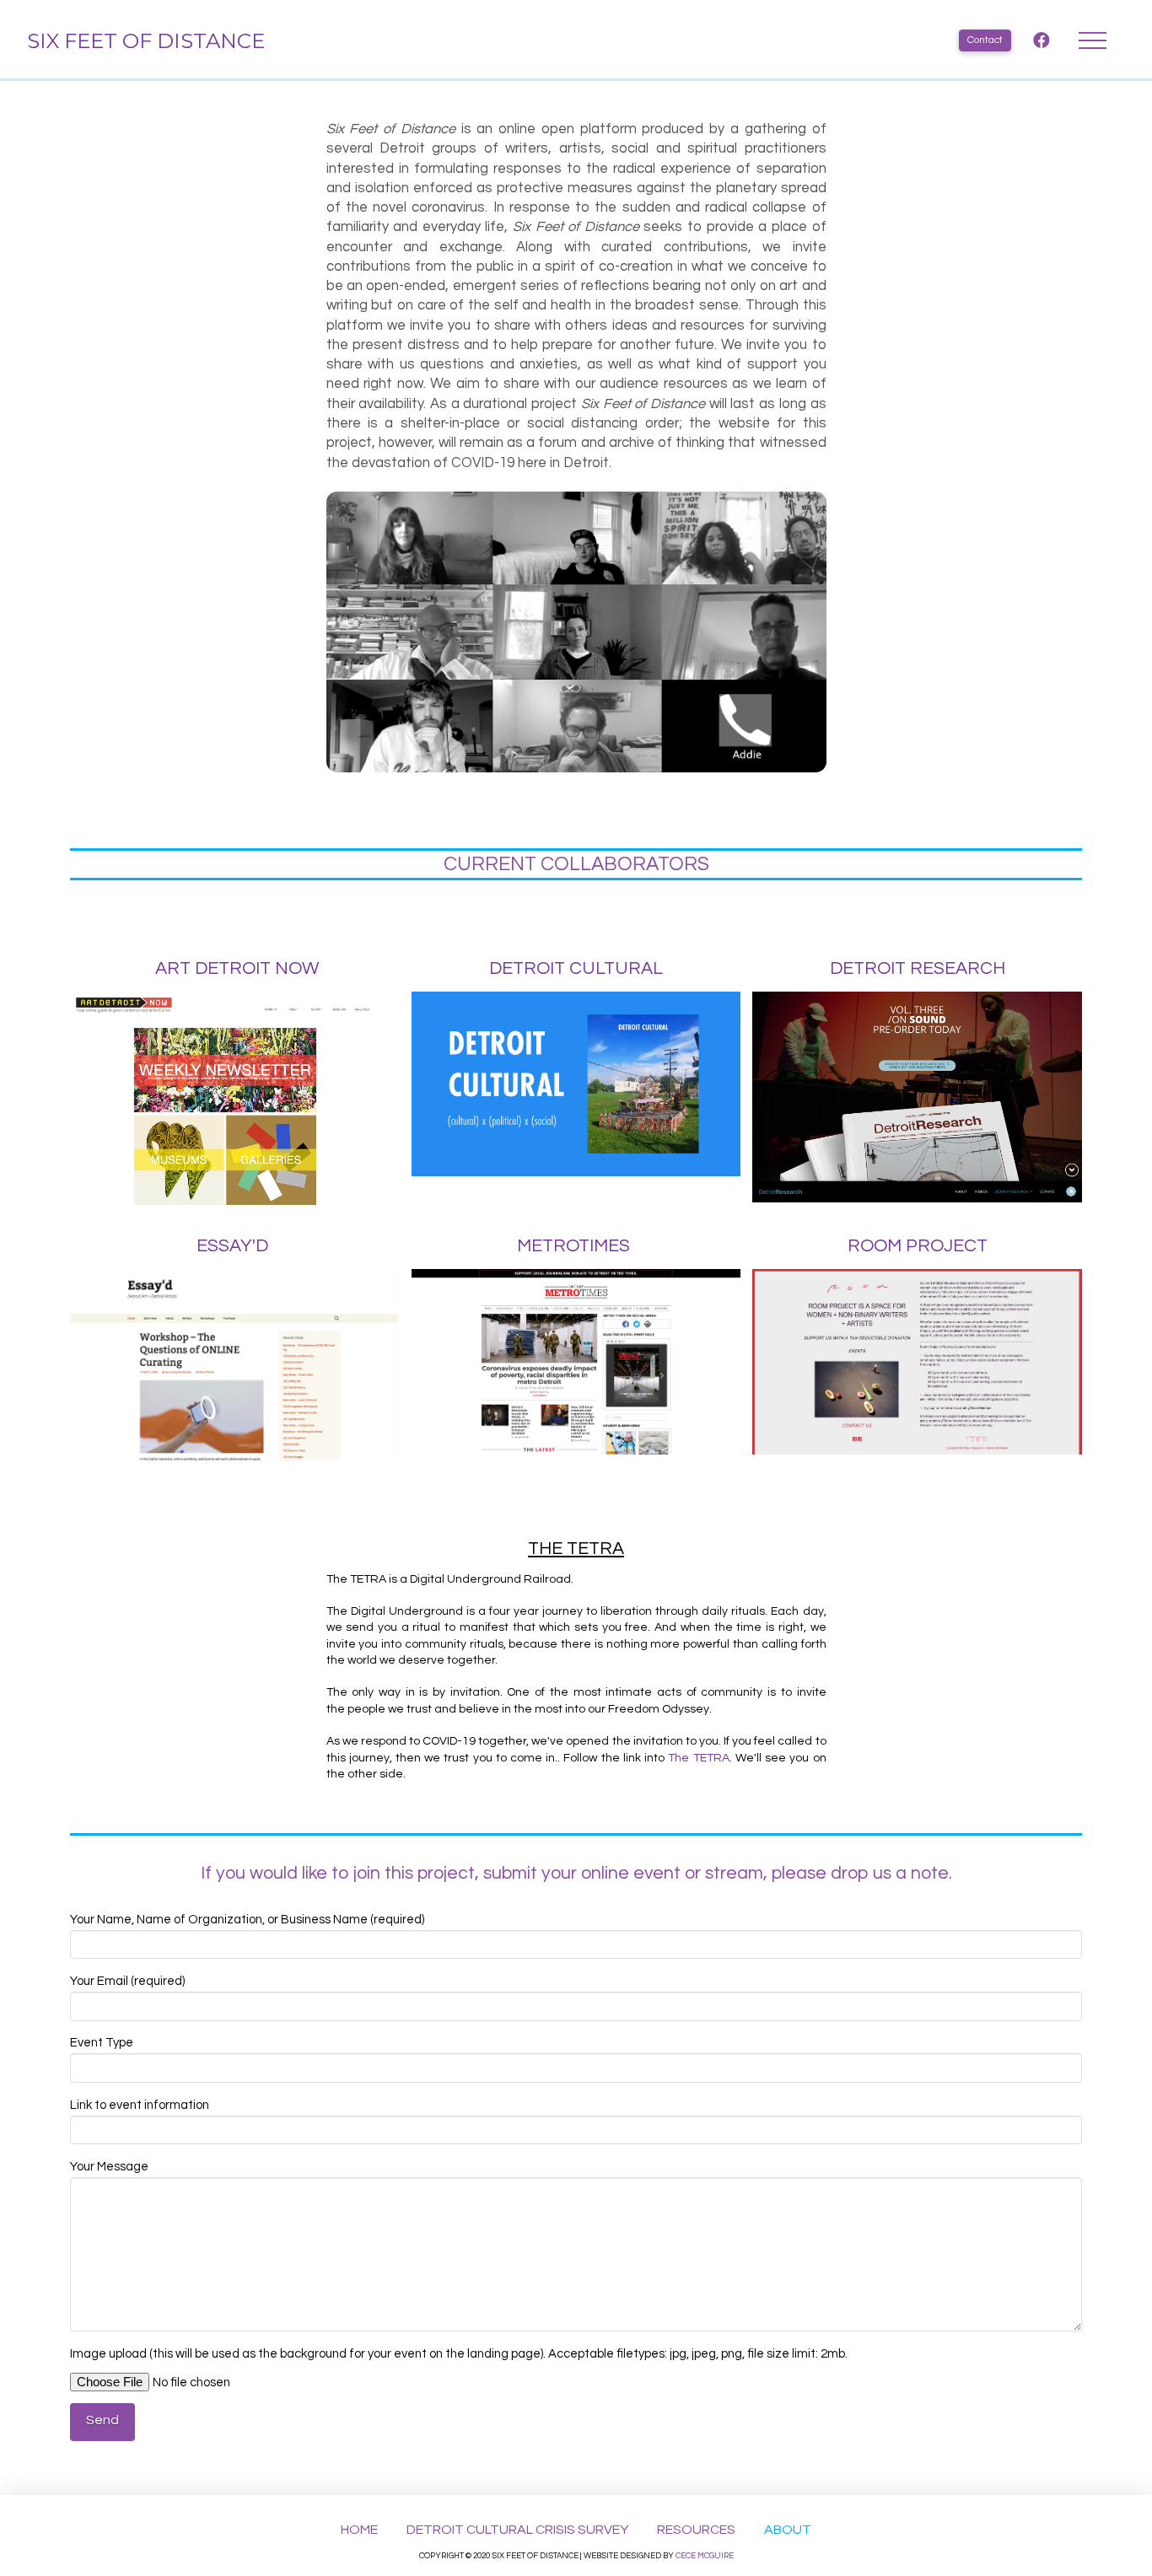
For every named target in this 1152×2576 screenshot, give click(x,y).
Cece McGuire (705, 2556)
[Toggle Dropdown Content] (1093, 41)
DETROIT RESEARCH (918, 968)
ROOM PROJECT (918, 1246)
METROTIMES (573, 1246)
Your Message (109, 2167)
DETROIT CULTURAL (576, 968)
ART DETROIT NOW (237, 968)
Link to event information (140, 2105)
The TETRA (698, 1758)
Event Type (102, 2043)
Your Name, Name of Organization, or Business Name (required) (247, 1920)
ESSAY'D (232, 1246)
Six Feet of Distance (146, 40)
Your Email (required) (127, 1981)
